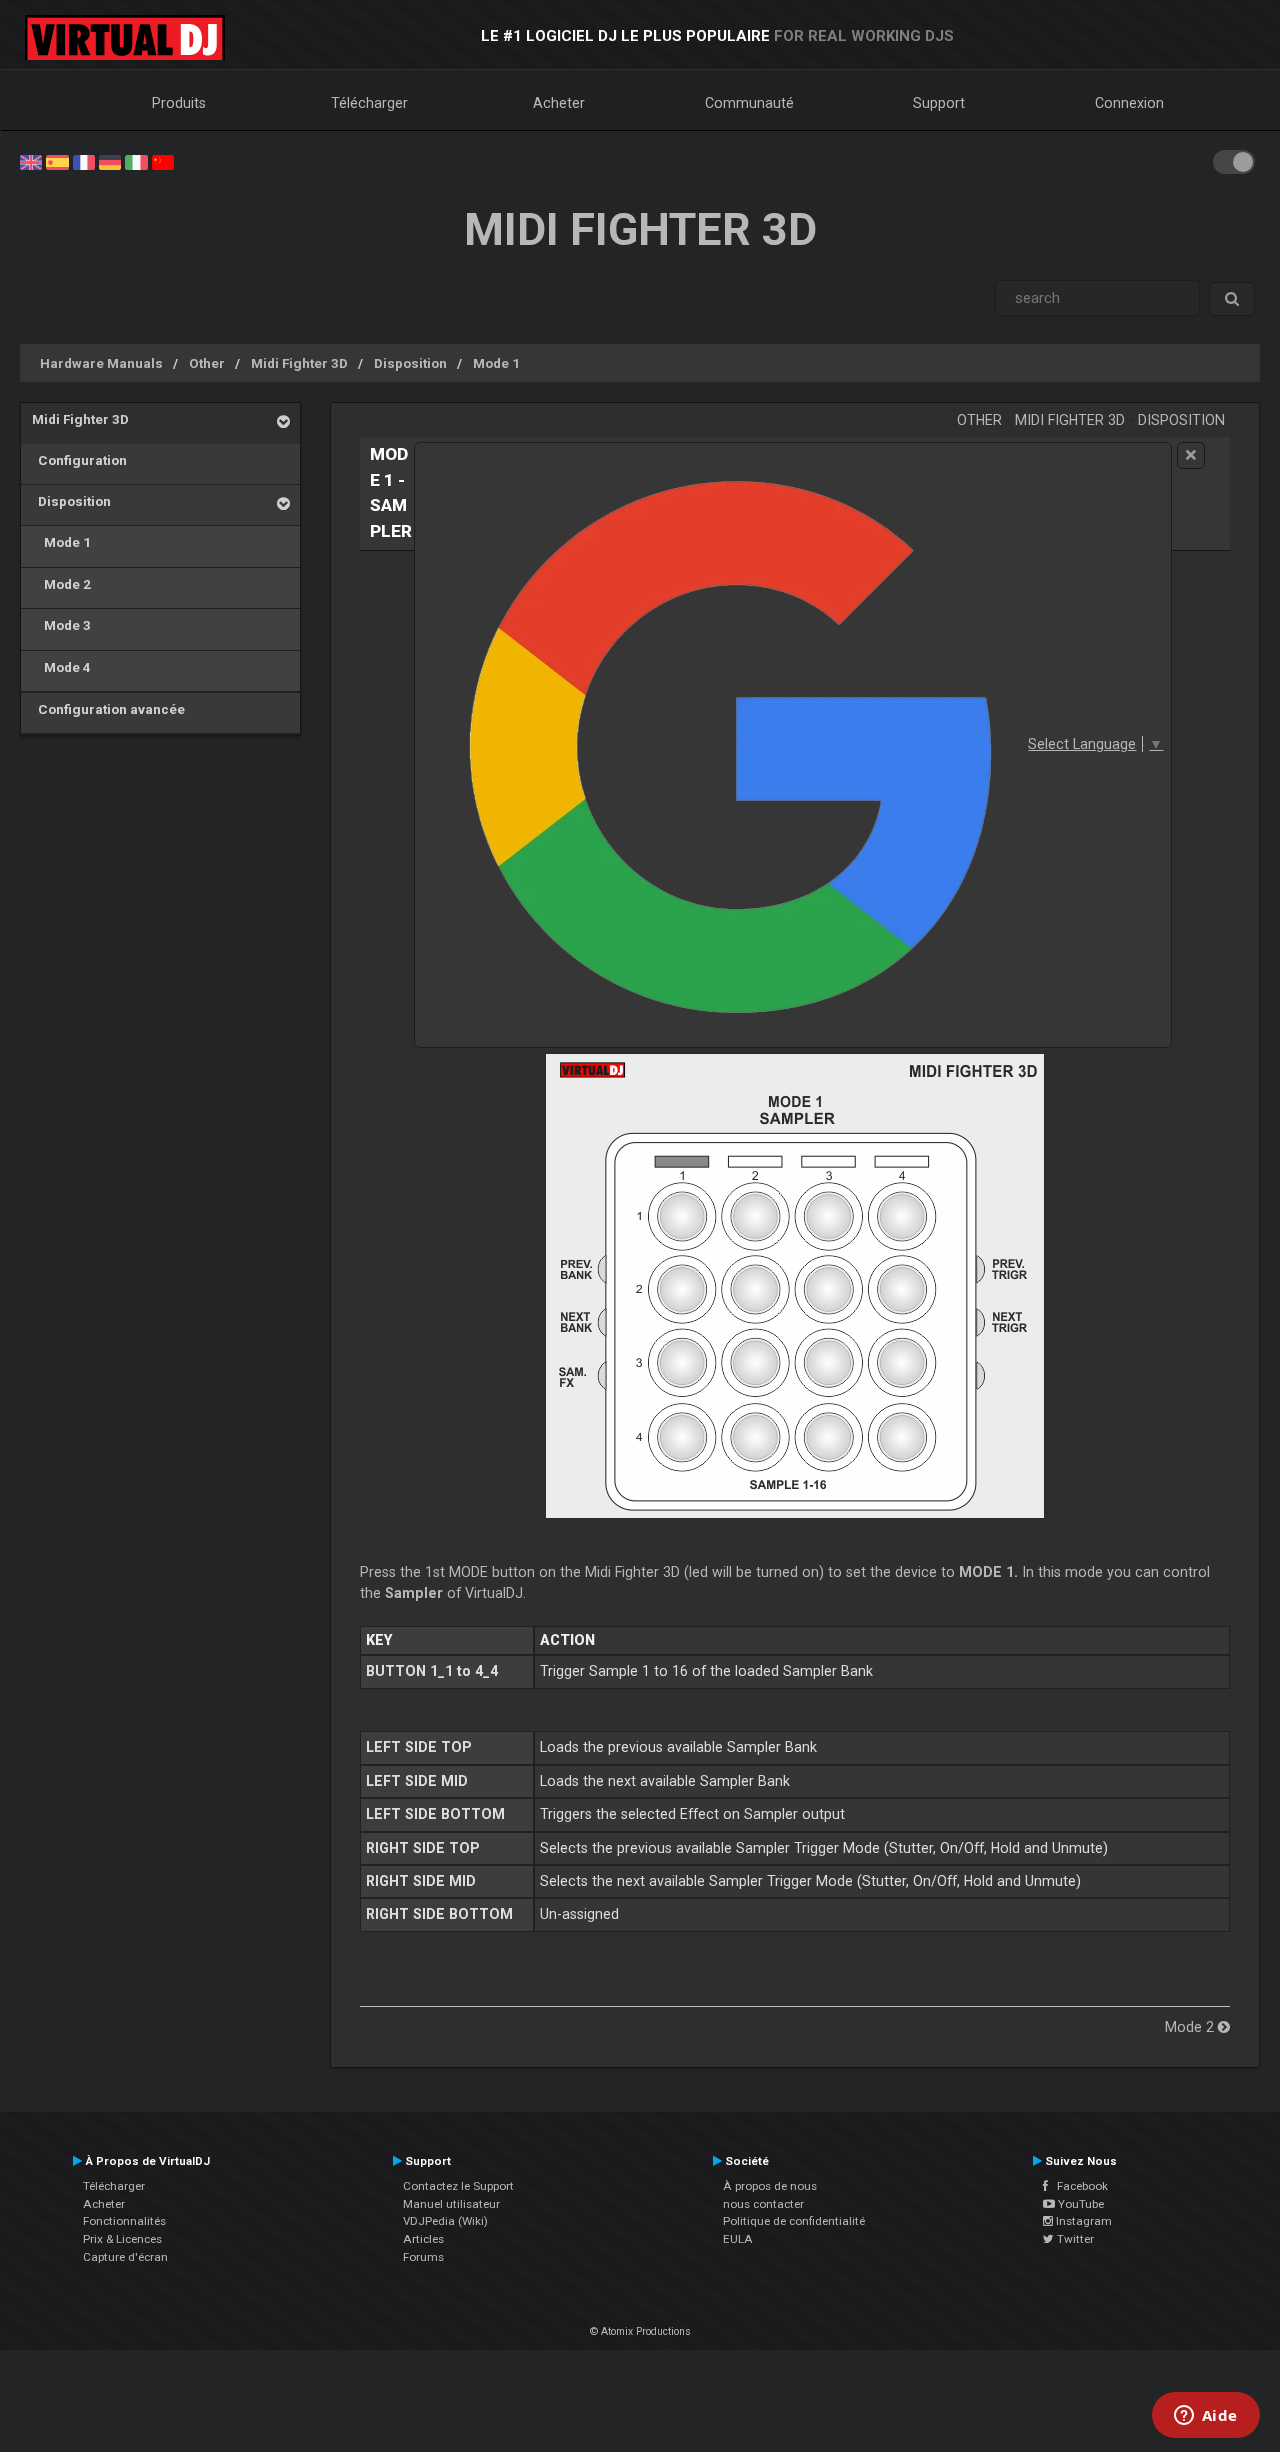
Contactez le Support (458, 2186)
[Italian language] (136, 161)
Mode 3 (61, 625)
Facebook (1078, 2186)
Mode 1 (496, 363)
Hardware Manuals (101, 363)
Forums (423, 2257)
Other (207, 363)
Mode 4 (61, 667)
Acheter (559, 103)
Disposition (410, 363)
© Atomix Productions (640, 2331)
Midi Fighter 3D (299, 363)
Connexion (1129, 103)
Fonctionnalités (124, 2221)
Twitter (1074, 2239)
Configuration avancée (108, 709)
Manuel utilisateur (451, 2204)
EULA (738, 2239)
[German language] (110, 161)
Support (939, 103)
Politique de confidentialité (794, 2221)
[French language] (84, 161)
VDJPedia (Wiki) (445, 2221)
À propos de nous (770, 2186)
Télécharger (369, 103)
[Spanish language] (57, 161)
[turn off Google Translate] (1191, 455)
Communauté (749, 103)
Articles (423, 2239)
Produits (179, 103)
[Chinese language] (163, 161)
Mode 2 (61, 584)
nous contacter (763, 2204)
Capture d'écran (125, 2257)
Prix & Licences (122, 2239)
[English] (31, 161)
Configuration (79, 460)
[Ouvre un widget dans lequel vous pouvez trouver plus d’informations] (1205, 2417)
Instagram (1082, 2221)
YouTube (1079, 2204)
